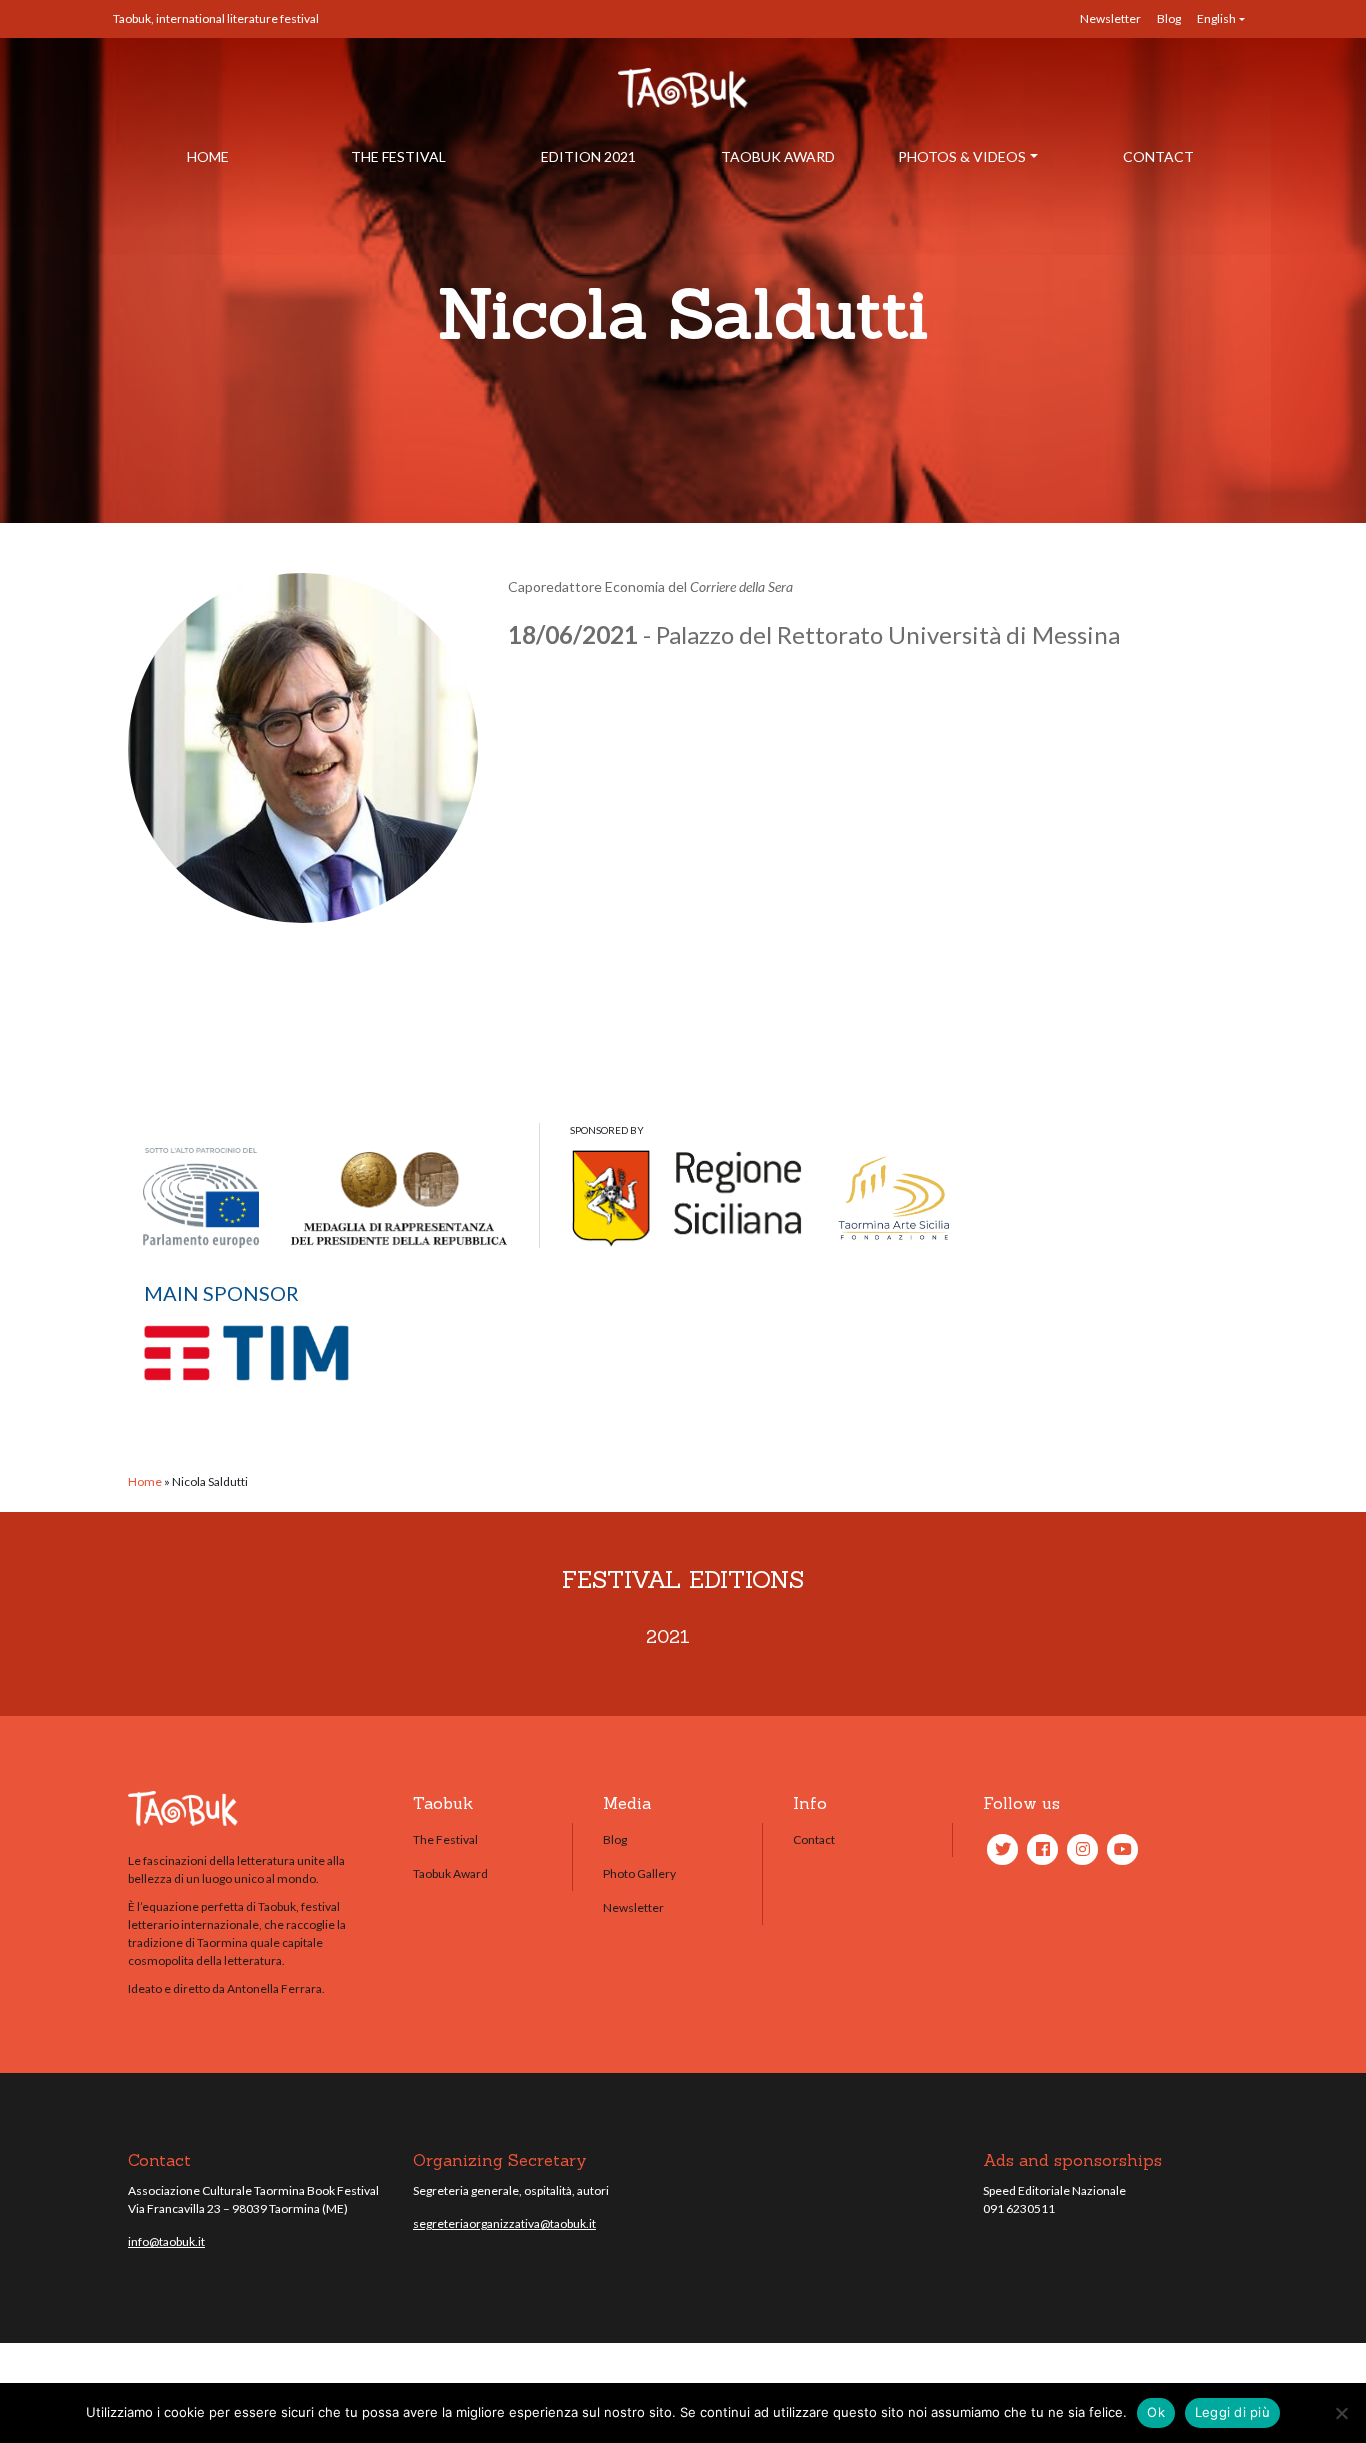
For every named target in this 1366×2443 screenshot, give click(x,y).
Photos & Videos (962, 156)
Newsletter (1110, 18)
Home (208, 156)
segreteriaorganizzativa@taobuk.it (504, 2223)
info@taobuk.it (166, 2241)
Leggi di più (1232, 2412)
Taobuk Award (778, 156)
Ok (1156, 2412)
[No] (1341, 2413)
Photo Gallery (639, 1873)
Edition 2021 (588, 156)
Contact (1158, 156)
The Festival (398, 156)
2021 (668, 1636)
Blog (1169, 18)
